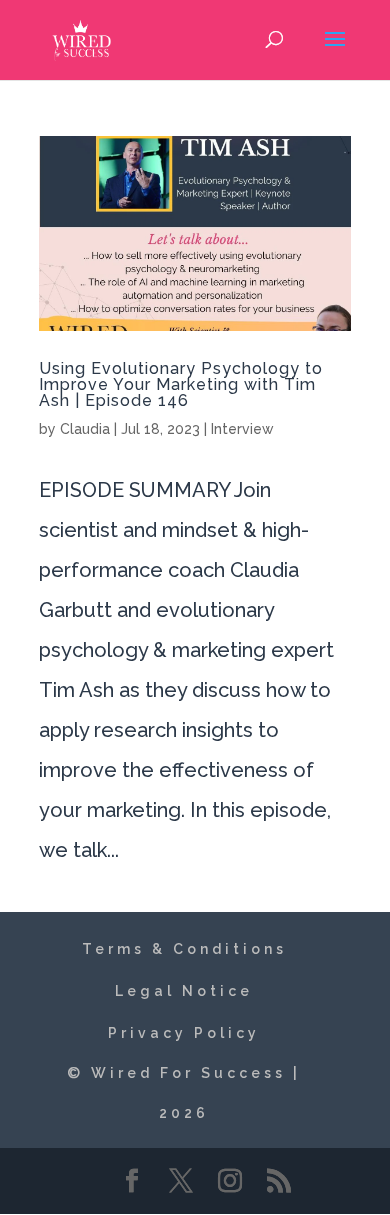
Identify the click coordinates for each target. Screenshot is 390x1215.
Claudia (85, 429)
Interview (242, 429)
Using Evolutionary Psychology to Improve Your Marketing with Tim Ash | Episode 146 (181, 384)
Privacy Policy (184, 1033)
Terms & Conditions (184, 949)
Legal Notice (184, 991)
